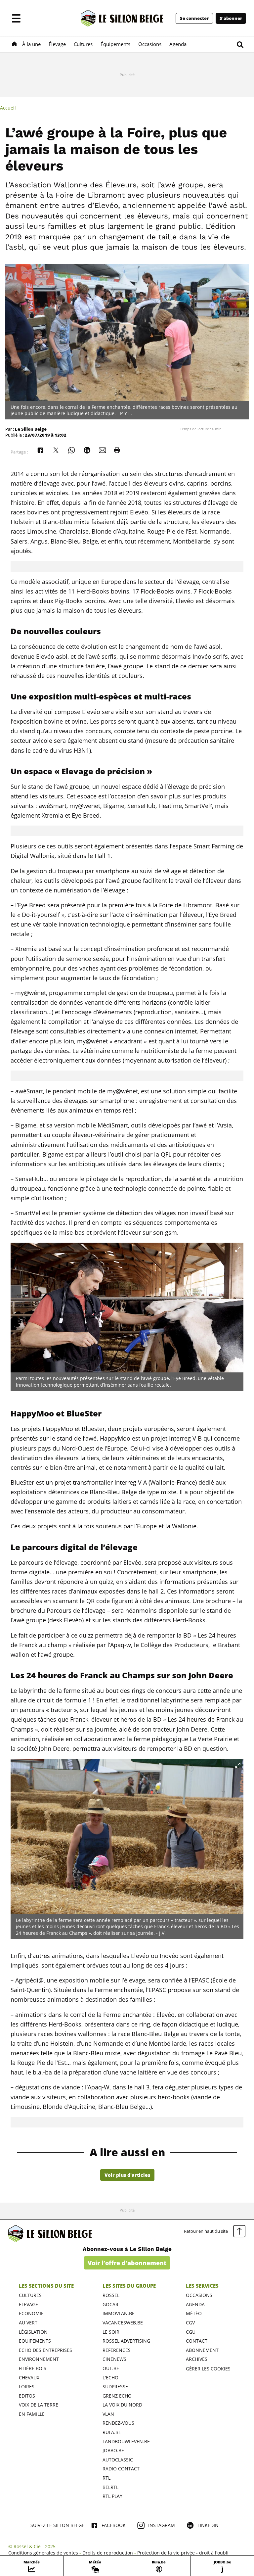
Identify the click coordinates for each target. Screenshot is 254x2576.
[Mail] (103, 450)
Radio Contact (121, 2469)
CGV (190, 2323)
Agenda (195, 2304)
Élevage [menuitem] (57, 44)
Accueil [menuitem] (8, 108)
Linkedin (208, 2525)
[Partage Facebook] (40, 450)
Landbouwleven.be (126, 2441)
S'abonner (231, 18)
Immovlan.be (119, 2313)
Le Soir (111, 2332)
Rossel (111, 2295)
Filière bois (33, 2368)
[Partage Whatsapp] (71, 450)
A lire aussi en (127, 2152)
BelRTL (110, 2487)
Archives (197, 2359)
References (117, 2350)
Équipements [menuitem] (115, 44)
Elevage (28, 2304)
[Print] (117, 450)
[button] (16, 18)
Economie (31, 2313)
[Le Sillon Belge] (122, 18)
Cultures (30, 2295)
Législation (33, 2332)
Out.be (111, 2368)
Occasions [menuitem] (150, 44)
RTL (106, 2478)
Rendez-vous (118, 2423)
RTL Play (112, 2496)
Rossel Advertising (126, 2341)
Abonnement (202, 2350)
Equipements (35, 2341)
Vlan (108, 2414)
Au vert (28, 2323)
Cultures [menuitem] (83, 44)
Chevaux (29, 2378)
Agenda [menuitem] (178, 44)
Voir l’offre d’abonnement (127, 2263)
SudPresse (115, 2386)
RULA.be (112, 2432)
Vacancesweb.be (123, 2323)
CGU (191, 2332)
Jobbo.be (113, 2450)
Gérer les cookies (208, 2369)
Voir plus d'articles (127, 2175)
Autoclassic (118, 2460)
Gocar (110, 2304)
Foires (27, 2386)
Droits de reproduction (108, 2553)
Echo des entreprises (45, 2350)
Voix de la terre (39, 2405)
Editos (27, 2396)
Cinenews (114, 2359)
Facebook (114, 2525)
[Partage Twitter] (56, 450)
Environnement (39, 2359)
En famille (32, 2414)
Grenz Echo (117, 2396)
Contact (197, 2341)
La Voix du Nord (122, 2405)
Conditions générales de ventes (43, 2553)
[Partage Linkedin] (87, 450)
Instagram (162, 2525)
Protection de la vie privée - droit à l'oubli (183, 2553)
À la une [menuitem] (31, 44)
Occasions (199, 2295)
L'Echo (110, 2378)
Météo (194, 2313)
